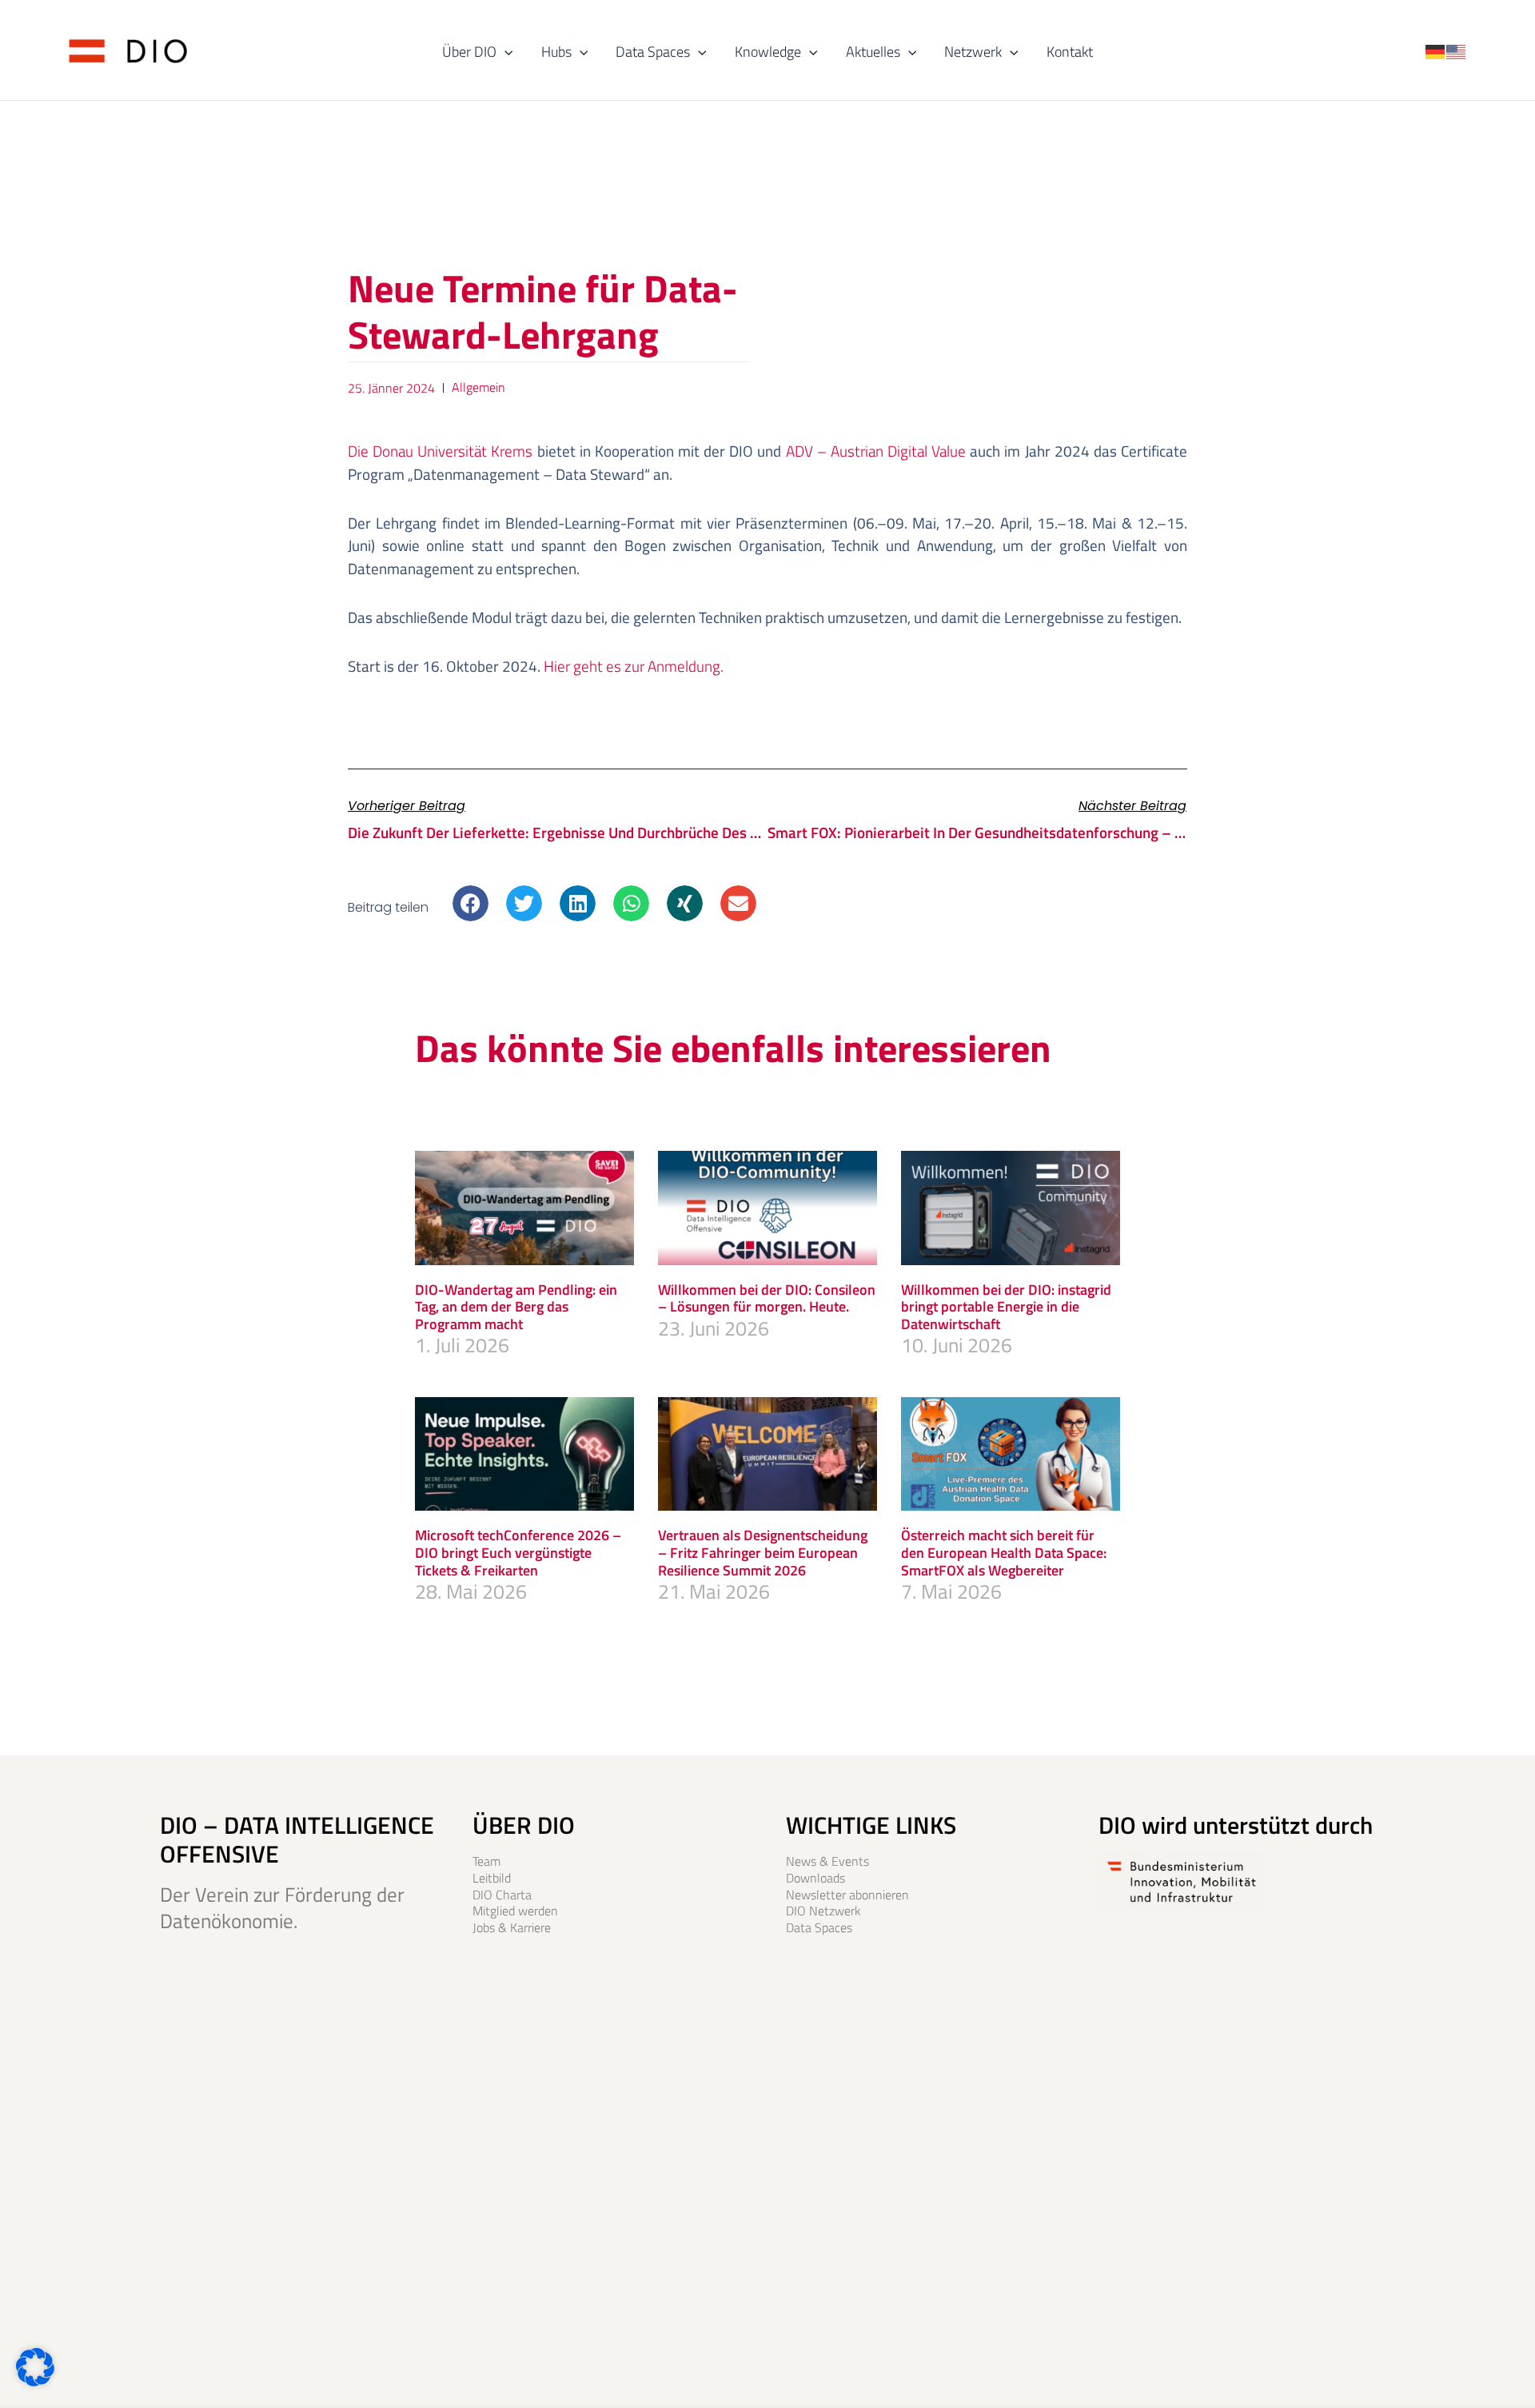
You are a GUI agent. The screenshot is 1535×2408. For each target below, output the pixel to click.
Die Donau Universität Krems (440, 451)
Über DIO (469, 52)
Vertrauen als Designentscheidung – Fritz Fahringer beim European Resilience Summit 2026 (763, 1552)
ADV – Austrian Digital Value (876, 451)
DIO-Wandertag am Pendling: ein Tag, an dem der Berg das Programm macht (516, 1307)
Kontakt (1070, 52)
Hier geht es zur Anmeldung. (634, 666)
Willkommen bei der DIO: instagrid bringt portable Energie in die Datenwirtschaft (1006, 1307)
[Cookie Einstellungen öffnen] (35, 2379)
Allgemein (478, 387)
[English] (1457, 50)
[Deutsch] (1436, 50)
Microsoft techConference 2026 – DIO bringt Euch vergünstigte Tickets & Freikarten (518, 1552)
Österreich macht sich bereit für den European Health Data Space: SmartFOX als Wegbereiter (1004, 1552)
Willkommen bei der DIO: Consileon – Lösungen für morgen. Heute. (767, 1298)
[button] (505, 52)
